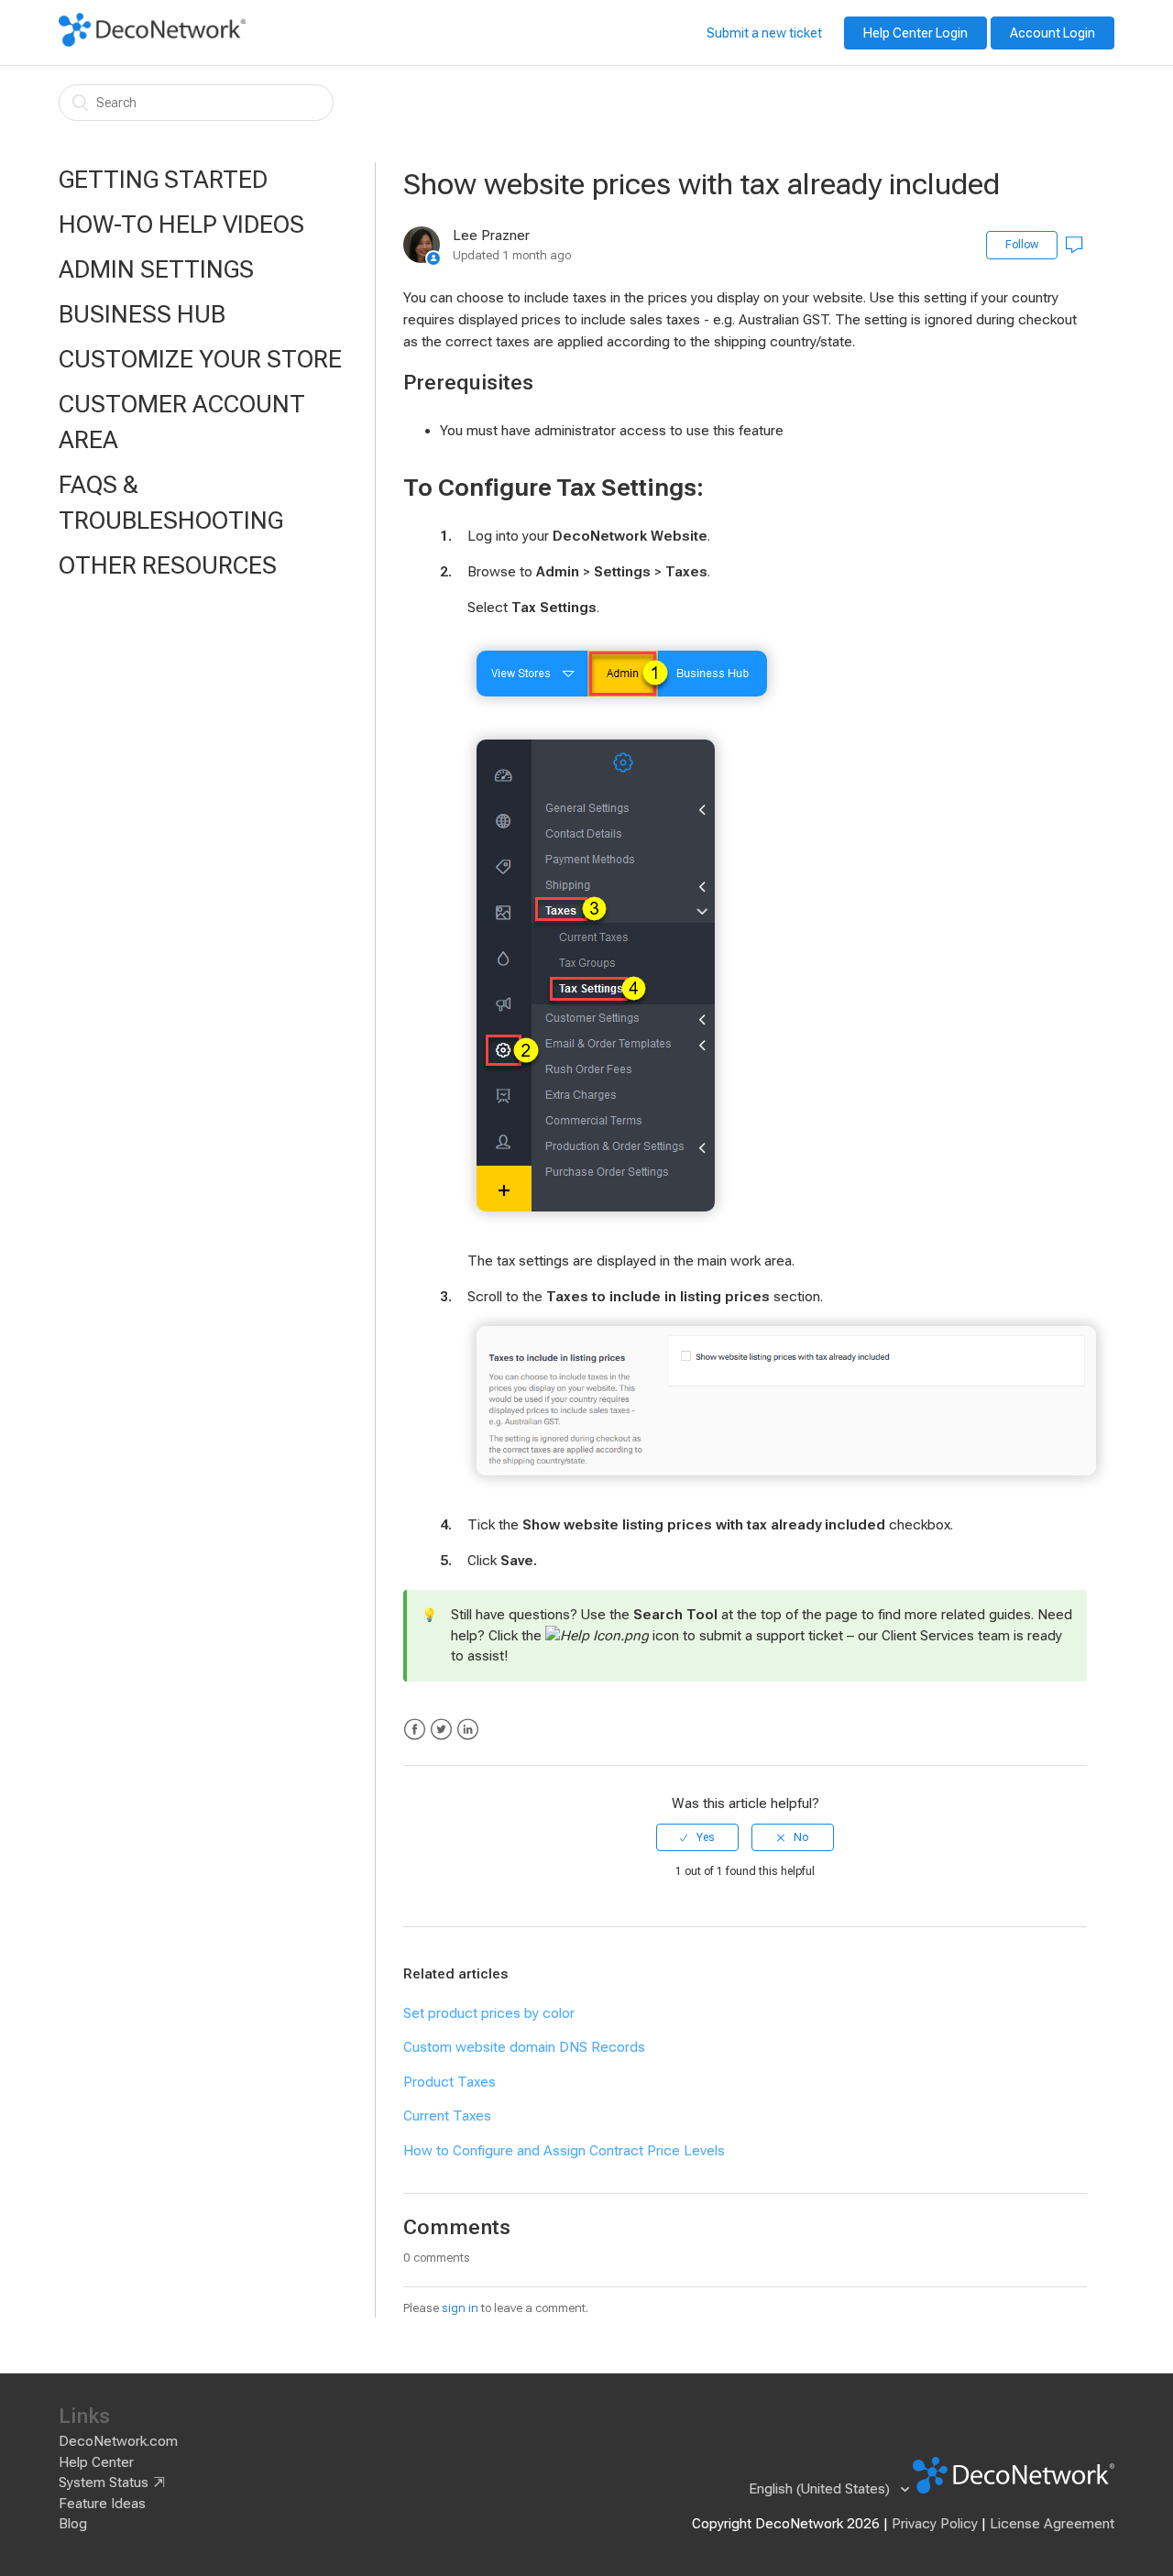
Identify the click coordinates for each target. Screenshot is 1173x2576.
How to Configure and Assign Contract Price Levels (564, 2151)
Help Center (96, 2462)
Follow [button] (1022, 245)
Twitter (441, 1730)
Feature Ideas (102, 2504)
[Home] (152, 42)
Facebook (415, 1730)
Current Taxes (447, 2116)
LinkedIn (468, 1730)
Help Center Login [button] (915, 33)
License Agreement (1052, 2524)
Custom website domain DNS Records (524, 2047)
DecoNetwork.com (118, 2441)
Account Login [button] (1052, 33)
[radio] (697, 1837)
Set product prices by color (489, 2013)
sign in (460, 2308)
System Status (104, 2483)
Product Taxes (449, 2082)
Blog (73, 2524)
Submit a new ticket (764, 33)
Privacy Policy (935, 2524)
